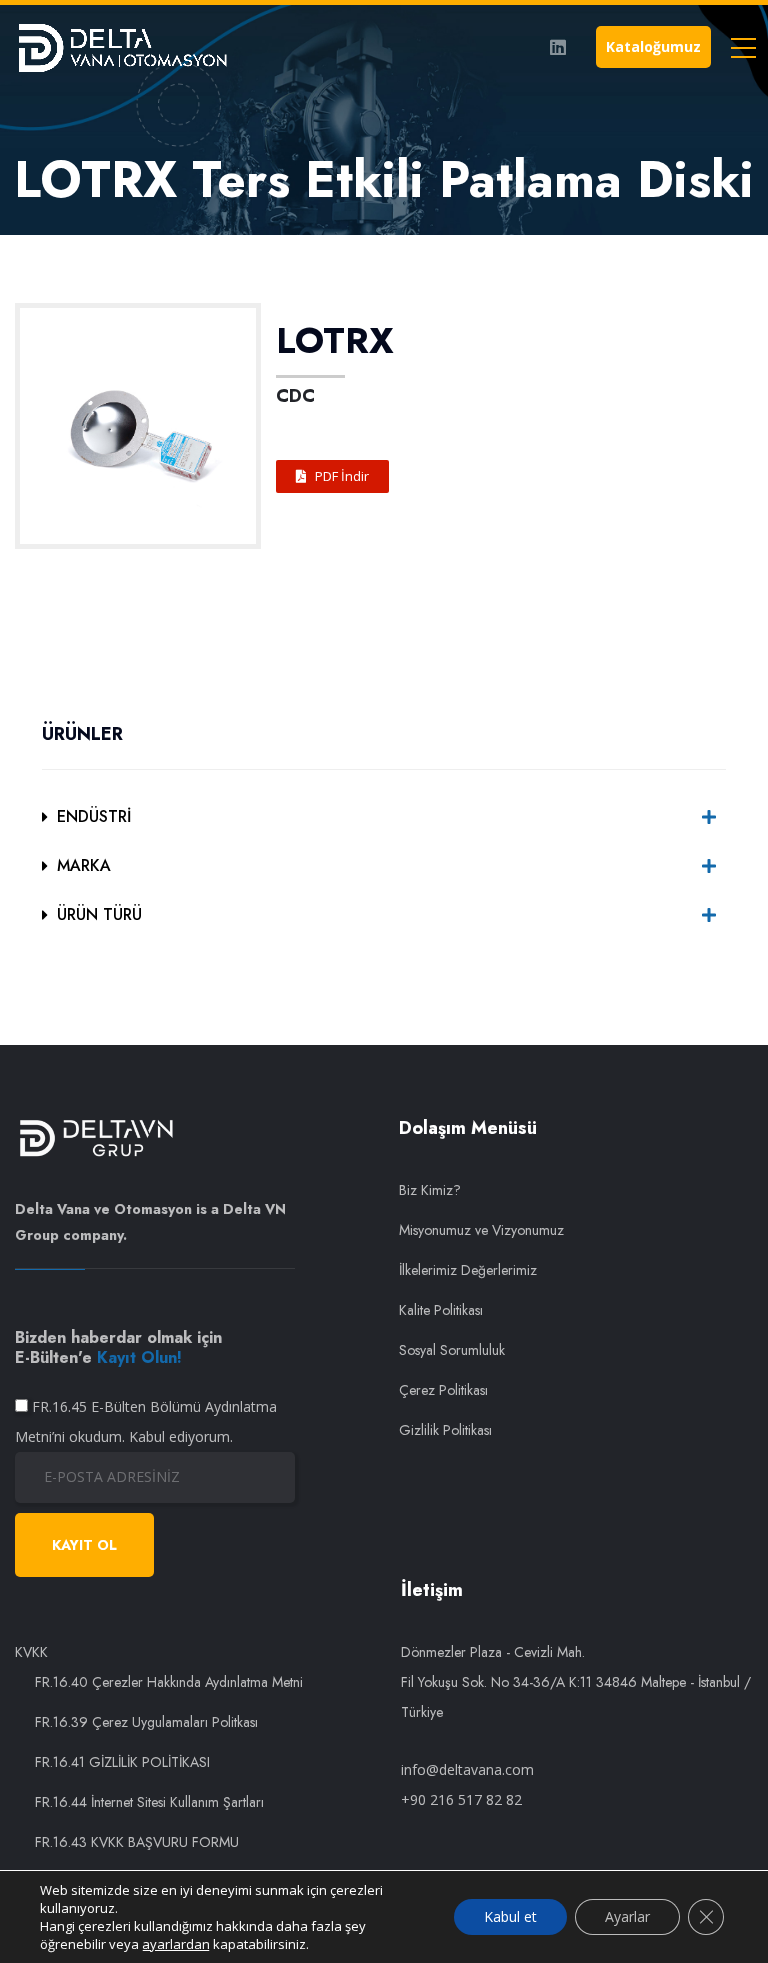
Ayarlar (627, 1916)
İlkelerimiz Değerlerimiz (468, 1270)
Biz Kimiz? (430, 1190)
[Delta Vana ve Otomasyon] (122, 46)
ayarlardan (176, 1944)
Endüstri (94, 816)
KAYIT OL (84, 1545)
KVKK (31, 1652)
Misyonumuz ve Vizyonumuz (481, 1230)
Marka (84, 865)
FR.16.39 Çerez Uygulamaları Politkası (146, 1722)
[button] (332, 476)
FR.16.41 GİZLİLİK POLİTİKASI (122, 1762)
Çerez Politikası (443, 1390)
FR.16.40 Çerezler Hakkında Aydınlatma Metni (169, 1682)
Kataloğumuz (653, 46)
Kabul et (510, 1916)
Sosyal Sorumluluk (452, 1350)
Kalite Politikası (441, 1310)
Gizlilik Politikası (445, 1430)
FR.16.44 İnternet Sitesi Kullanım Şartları (149, 1802)
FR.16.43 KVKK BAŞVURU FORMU (137, 1842)
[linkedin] (558, 47)
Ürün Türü (99, 914)
